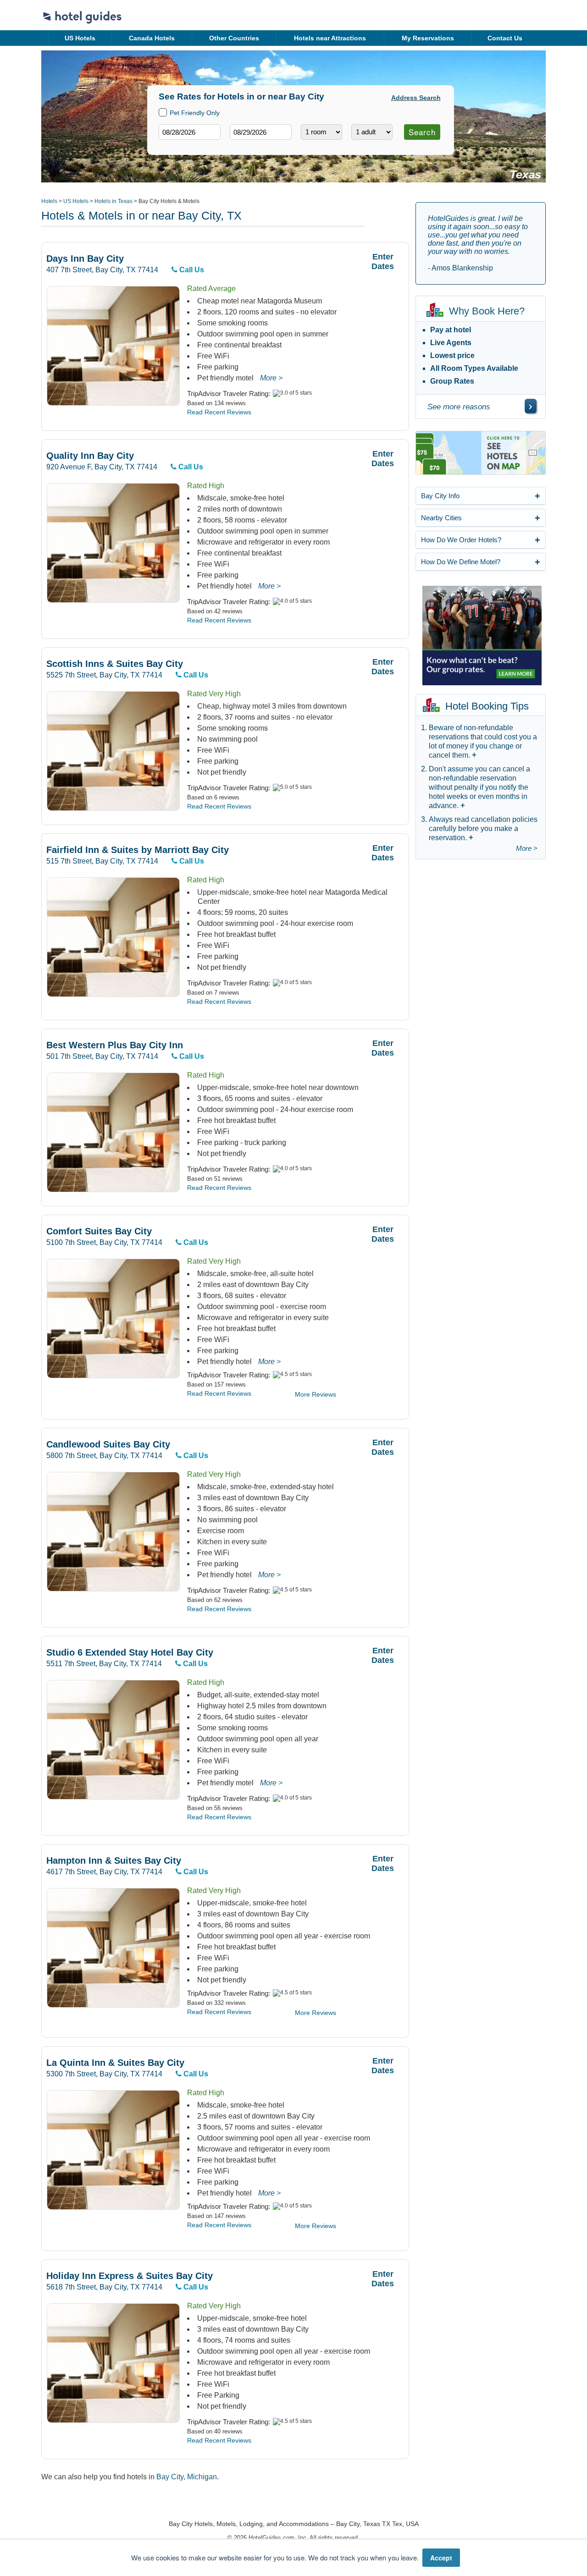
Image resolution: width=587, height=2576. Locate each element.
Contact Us (505, 38)
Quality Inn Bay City (90, 456)
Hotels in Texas (114, 201)
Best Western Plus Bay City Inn (115, 1045)
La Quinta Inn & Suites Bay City (115, 2063)
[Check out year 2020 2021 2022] (244, 147)
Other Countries (234, 38)
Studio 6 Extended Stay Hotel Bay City (130, 1653)
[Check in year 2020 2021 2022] (172, 147)
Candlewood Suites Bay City (108, 1445)
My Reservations (428, 38)
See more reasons (459, 407)
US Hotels (80, 38)
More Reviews (316, 1394)
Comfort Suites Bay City (99, 1231)
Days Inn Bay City (85, 259)
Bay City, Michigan (187, 2477)
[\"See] (531, 406)
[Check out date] (261, 132)
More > (271, 378)
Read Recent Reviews (219, 412)
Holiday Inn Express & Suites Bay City (130, 2276)
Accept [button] (441, 2558)
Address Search (416, 98)
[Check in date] (190, 132)
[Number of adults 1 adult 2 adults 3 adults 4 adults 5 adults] (372, 132)
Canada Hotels (152, 38)
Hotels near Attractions (330, 38)
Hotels (49, 201)
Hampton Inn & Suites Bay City (114, 1861)
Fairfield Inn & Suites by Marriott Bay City (138, 850)
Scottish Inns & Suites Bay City (115, 664)
